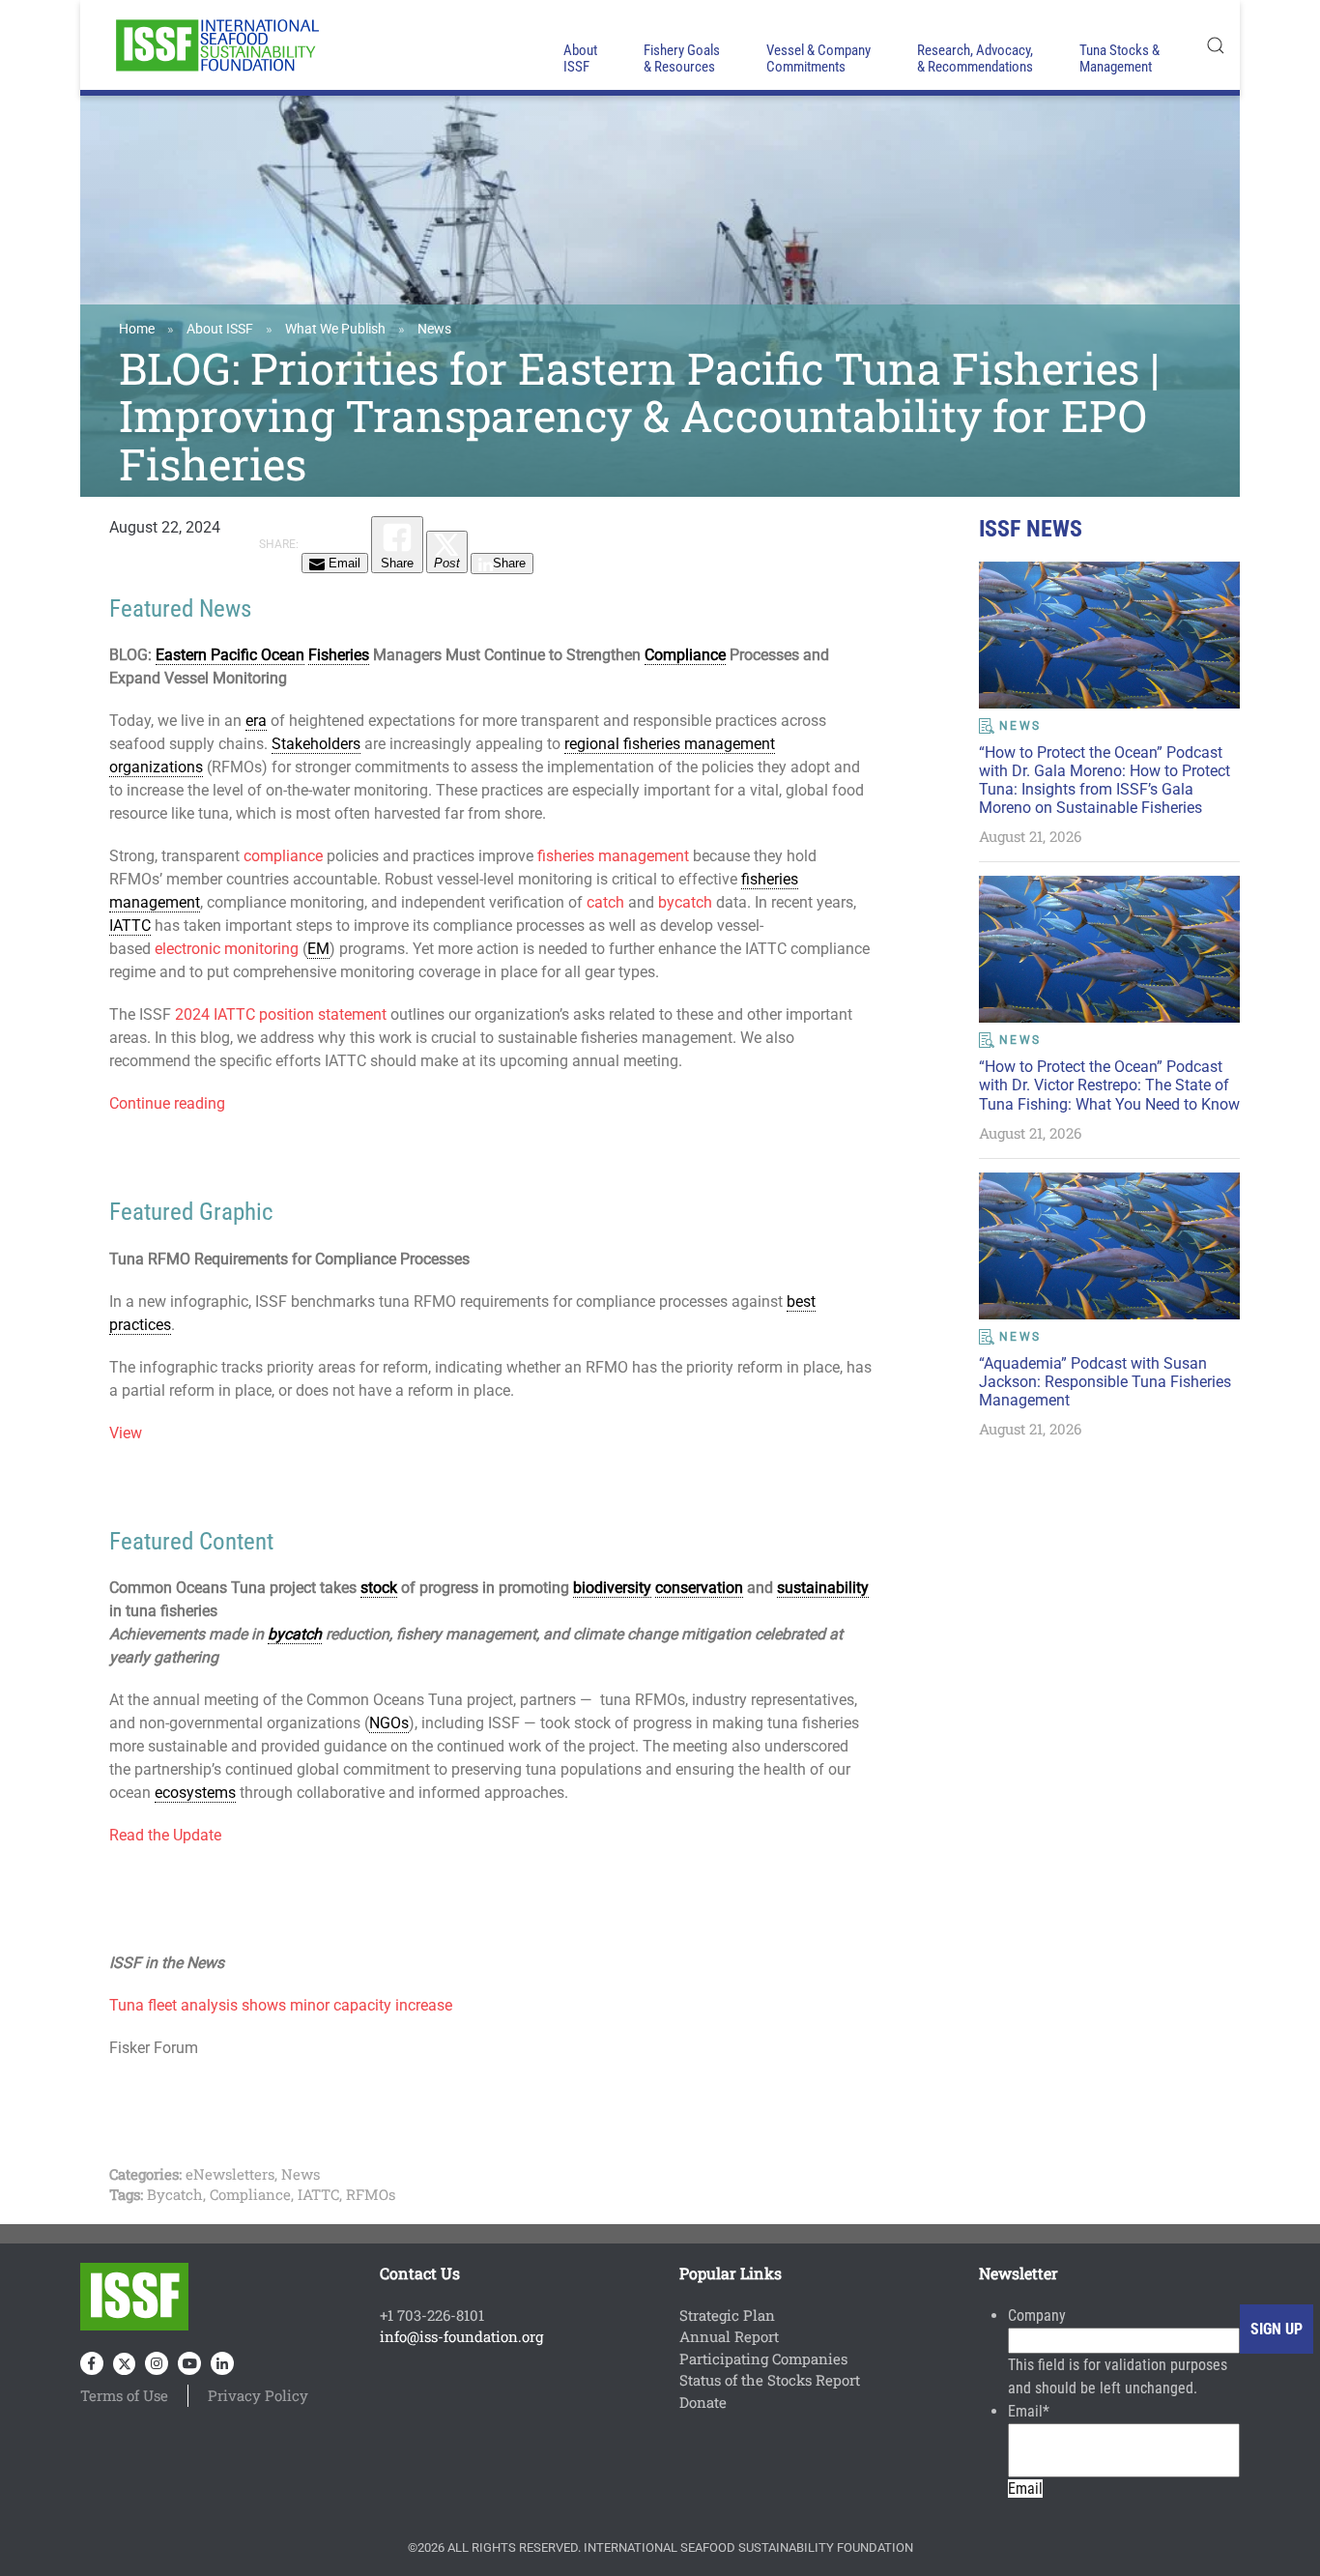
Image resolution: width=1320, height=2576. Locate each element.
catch (605, 902)
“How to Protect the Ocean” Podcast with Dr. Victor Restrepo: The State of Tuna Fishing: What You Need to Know (1109, 1085)
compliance (283, 856)
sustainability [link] (823, 1588)
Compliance (250, 2194)
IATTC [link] (130, 926)
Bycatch (175, 2194)
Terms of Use (124, 2395)
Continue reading (167, 1103)
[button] (1216, 45)
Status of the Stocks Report (770, 2380)
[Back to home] (215, 45)
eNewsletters (230, 2174)
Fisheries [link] (339, 655)
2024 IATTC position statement (281, 1014)
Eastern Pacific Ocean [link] (230, 655)
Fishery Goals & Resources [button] (682, 58)
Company (1037, 2316)
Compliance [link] (685, 655)
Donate (703, 2402)
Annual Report (729, 2336)
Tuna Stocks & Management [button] (1119, 58)
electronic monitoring (227, 949)
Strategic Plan (727, 2315)
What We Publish (335, 329)
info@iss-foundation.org (461, 2336)
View (126, 1433)
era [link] (256, 721)
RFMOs (371, 2194)
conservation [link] (699, 1588)
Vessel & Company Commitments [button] (818, 58)
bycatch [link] (295, 1634)
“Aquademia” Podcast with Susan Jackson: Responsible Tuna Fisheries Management (1105, 1382)
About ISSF (220, 329)
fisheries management (613, 856)
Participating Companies (763, 2359)
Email (1029, 2411)
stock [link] (379, 1588)
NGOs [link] (389, 1723)
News (434, 329)
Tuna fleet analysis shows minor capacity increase (281, 2005)
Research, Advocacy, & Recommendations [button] (975, 58)
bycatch (685, 902)
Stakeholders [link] (316, 744)
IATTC (318, 2194)
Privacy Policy (258, 2395)
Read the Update (165, 1835)
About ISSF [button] (580, 58)
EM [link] (318, 949)
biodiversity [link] (612, 1588)
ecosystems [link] (195, 1793)
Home (137, 329)
